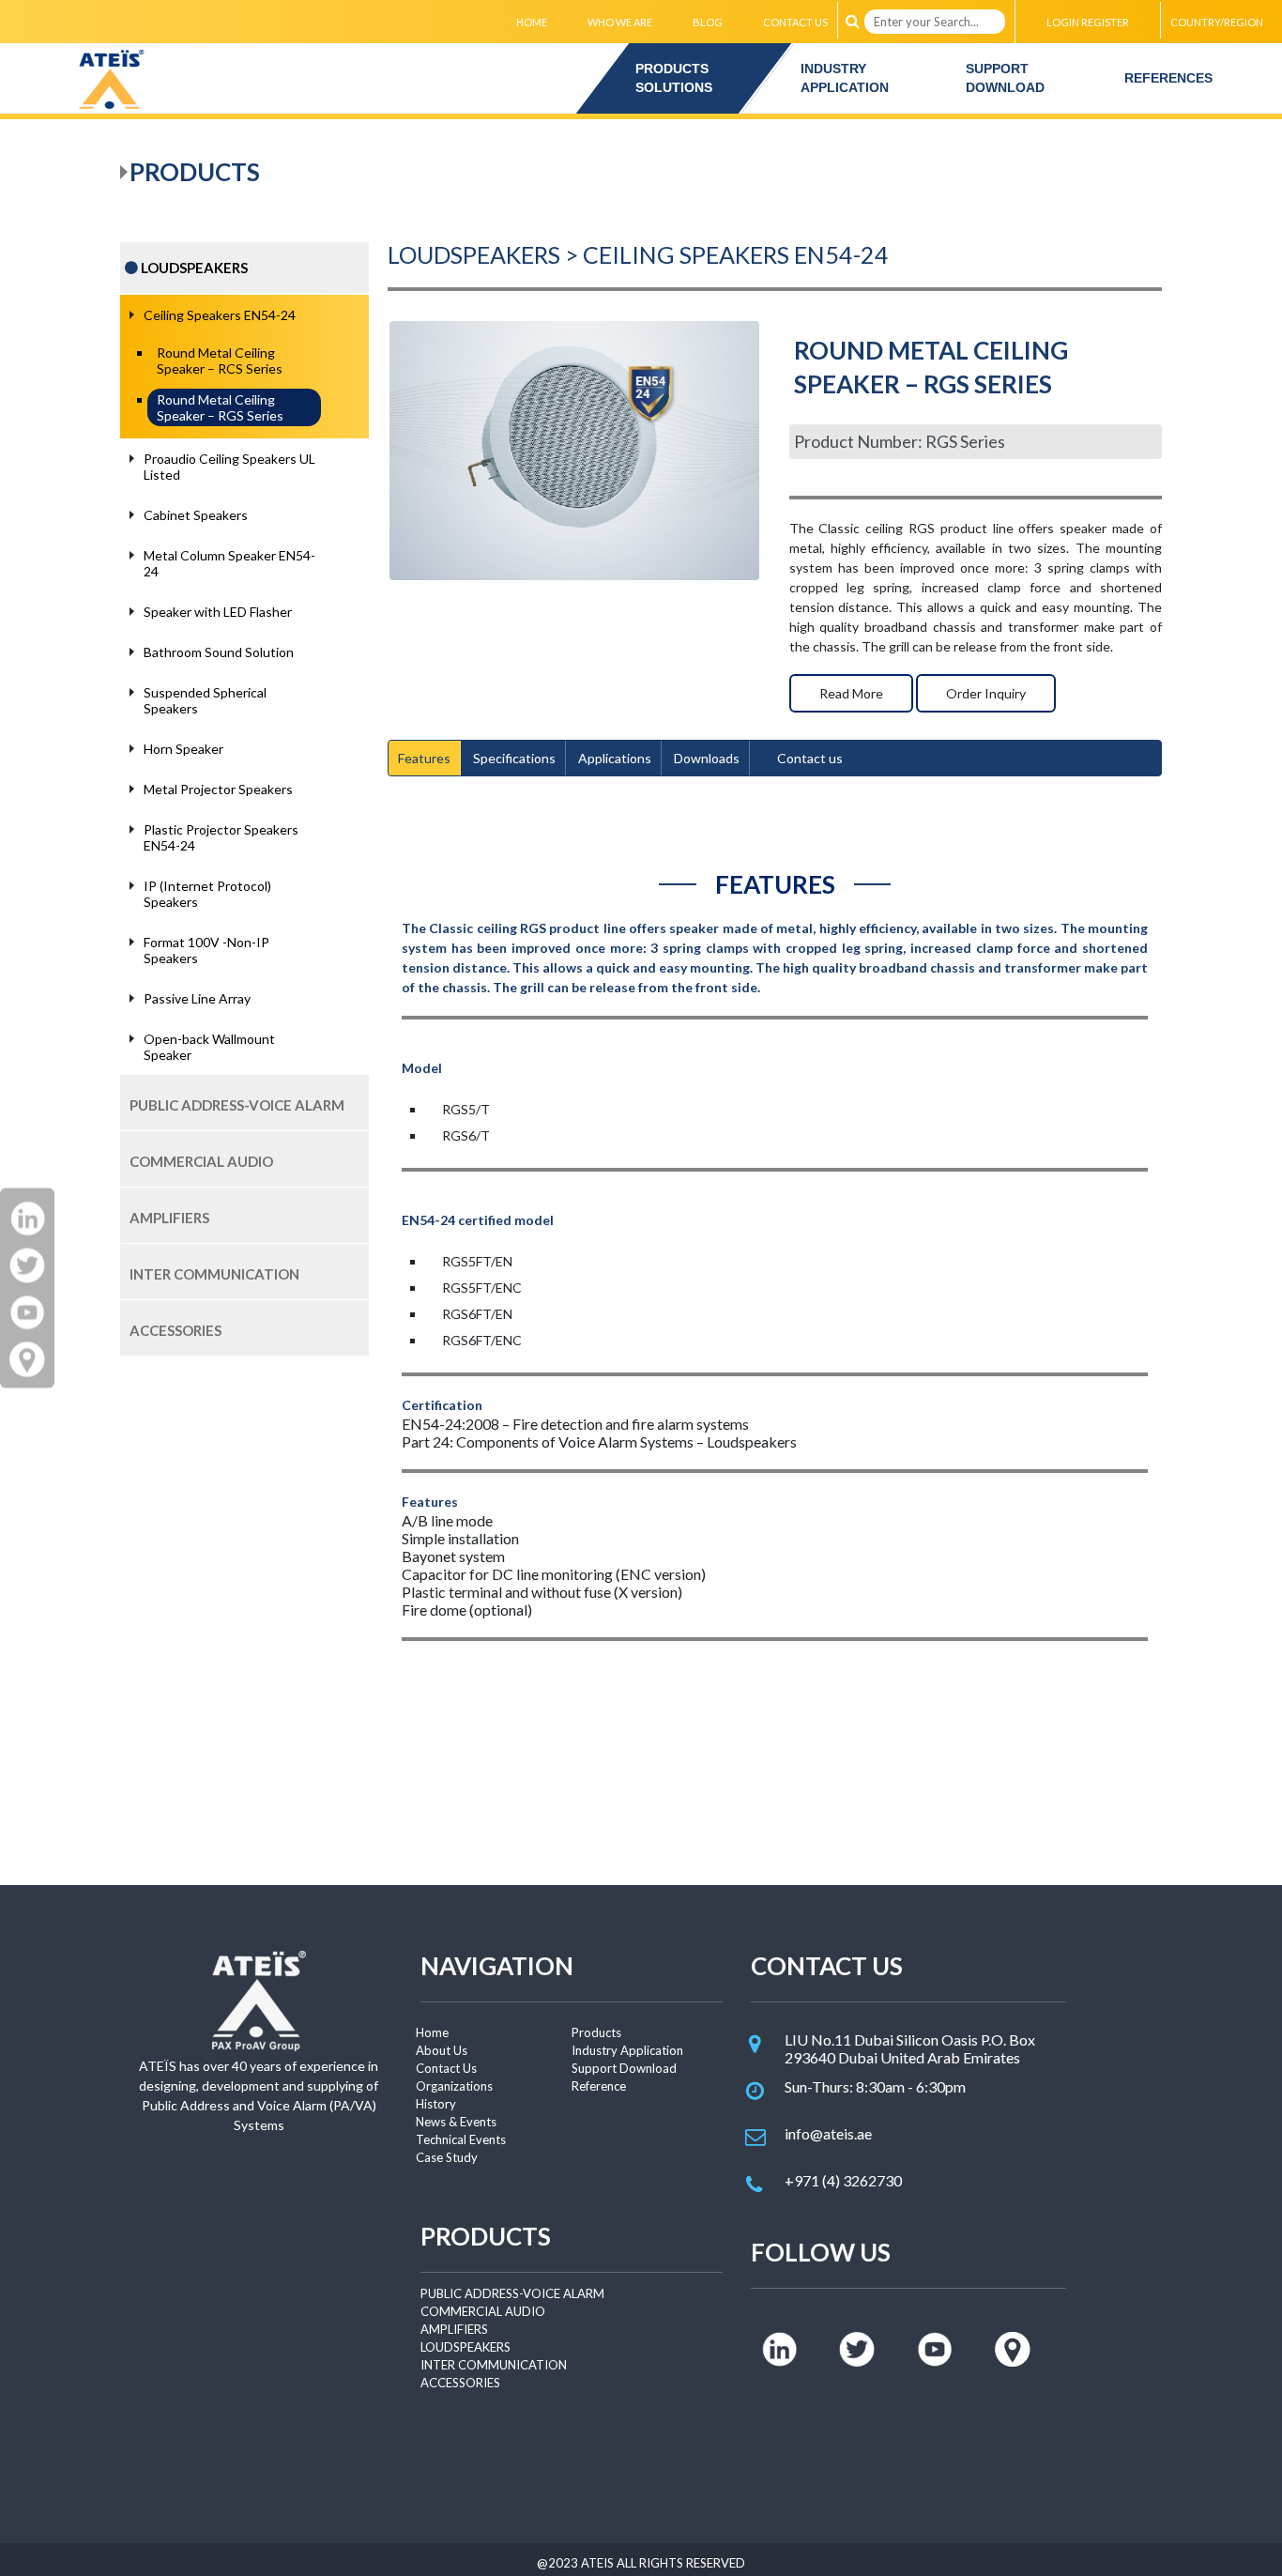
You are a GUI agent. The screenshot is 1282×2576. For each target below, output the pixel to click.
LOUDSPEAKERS (465, 2347)
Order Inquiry (986, 693)
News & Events (456, 2122)
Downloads (707, 758)
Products (596, 2032)
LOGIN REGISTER (1088, 22)
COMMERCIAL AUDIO (483, 2311)
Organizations (454, 2086)
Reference (599, 2086)
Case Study (447, 2157)
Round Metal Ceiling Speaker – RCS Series (220, 360)
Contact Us (446, 2068)
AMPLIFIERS (454, 2329)
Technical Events (461, 2139)
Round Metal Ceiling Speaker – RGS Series (220, 407)
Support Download (624, 2068)
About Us (442, 2050)
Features (424, 758)
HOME (532, 22)
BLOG (708, 22)
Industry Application (627, 2050)
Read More (851, 693)
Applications (615, 758)
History (436, 2104)
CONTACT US (795, 22)
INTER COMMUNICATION (494, 2365)
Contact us (810, 758)
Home (432, 2032)
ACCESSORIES (460, 2383)
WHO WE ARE (620, 22)
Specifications (514, 758)
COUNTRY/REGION (1217, 22)
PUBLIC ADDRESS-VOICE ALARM (512, 2293)
